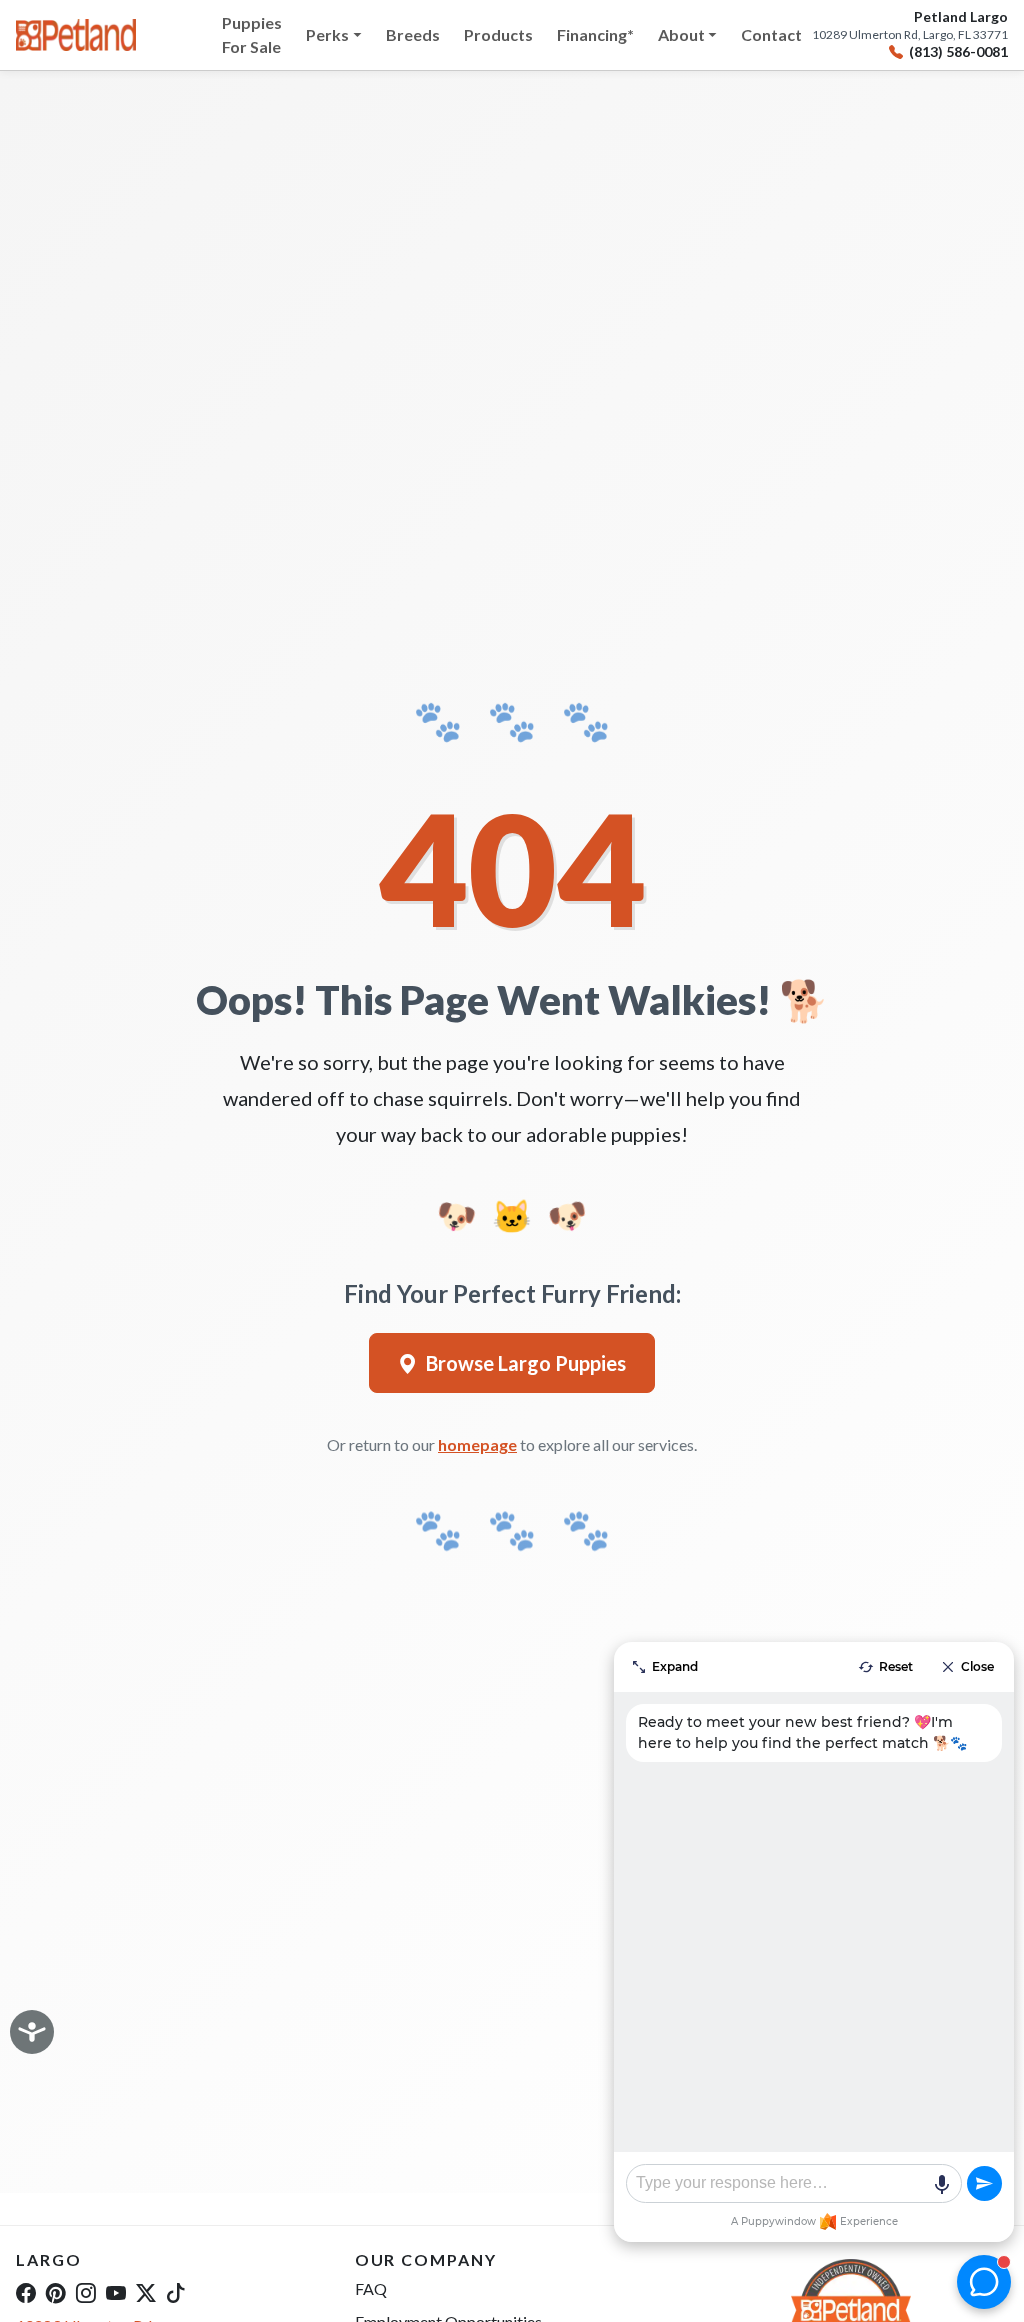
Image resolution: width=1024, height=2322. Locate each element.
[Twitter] (146, 2292)
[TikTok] (176, 2292)
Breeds (413, 34)
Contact (771, 34)
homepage (477, 1444)
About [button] (681, 34)
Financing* (595, 34)
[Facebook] (26, 2292)
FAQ (371, 2288)
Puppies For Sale (252, 34)
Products (498, 34)
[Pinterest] (56, 2292)
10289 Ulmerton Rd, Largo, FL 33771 (910, 35)
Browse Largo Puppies (526, 1363)
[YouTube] (116, 2292)
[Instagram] (86, 2292)
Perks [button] (327, 34)
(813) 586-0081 (958, 52)
